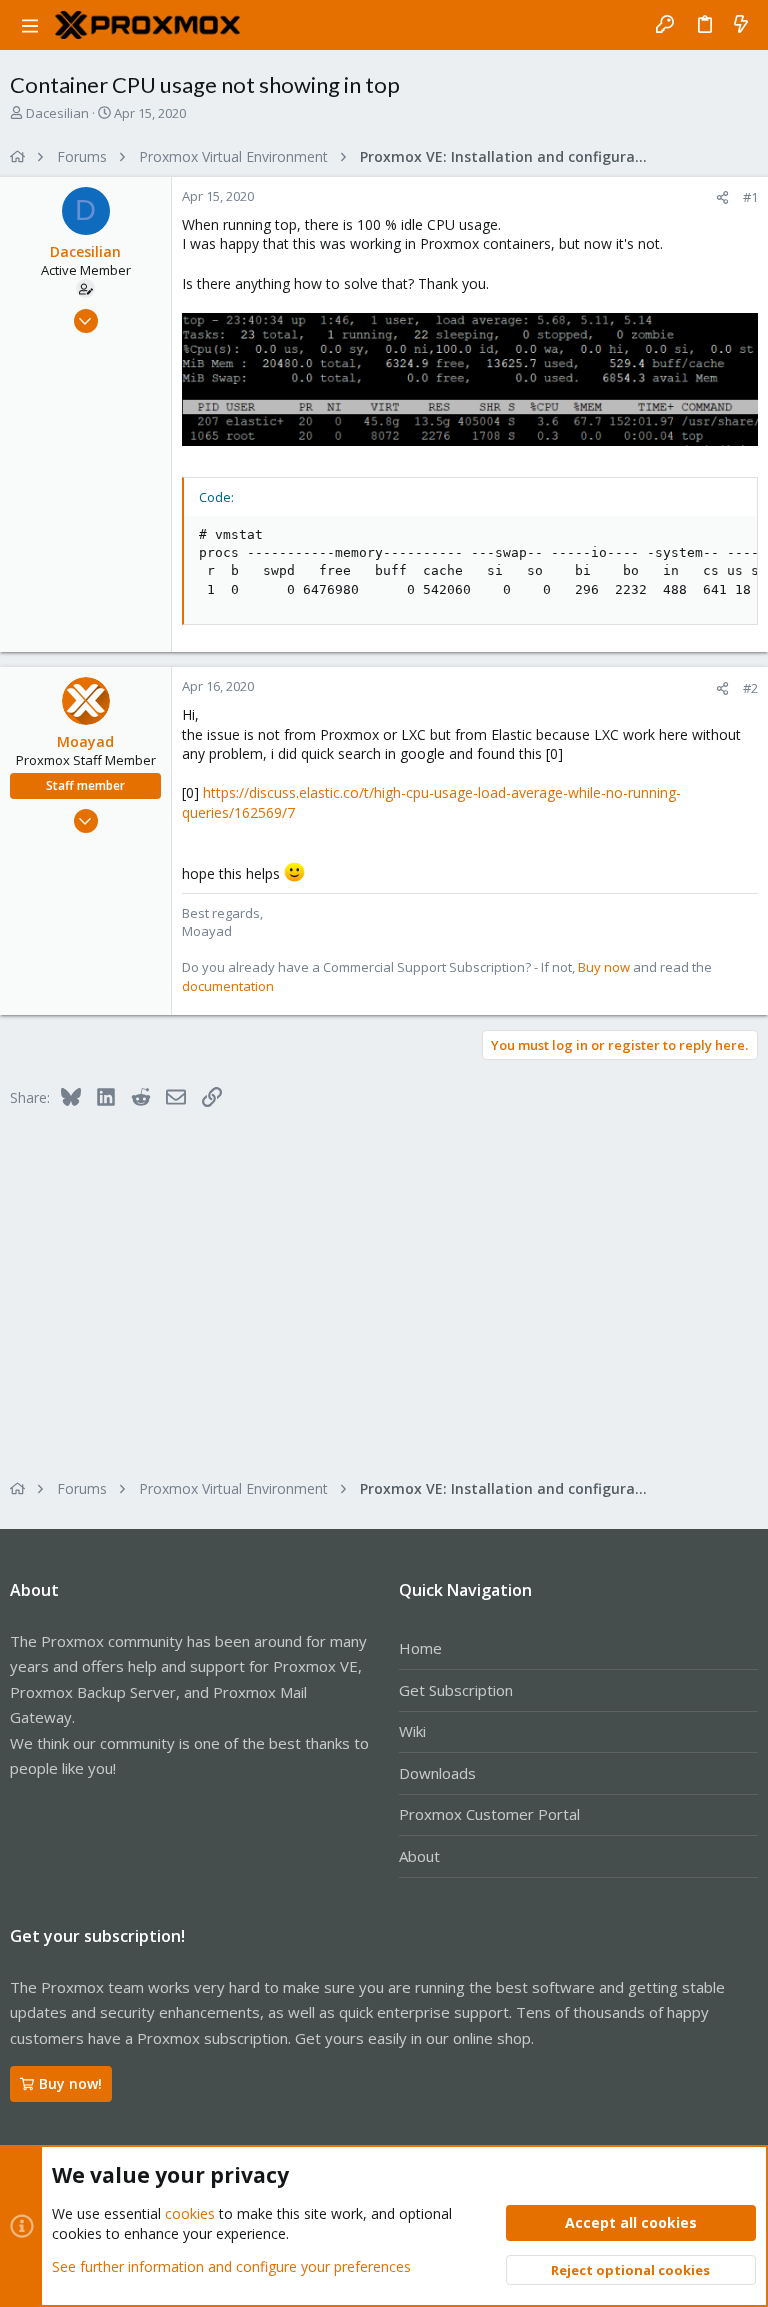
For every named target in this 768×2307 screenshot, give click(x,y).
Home (420, 1648)
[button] (30, 25)
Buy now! (70, 2083)
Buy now (604, 967)
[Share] (722, 197)
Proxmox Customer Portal (489, 1814)
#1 (750, 197)
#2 (750, 688)
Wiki (412, 1731)
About (419, 1856)
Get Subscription (456, 1690)
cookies (190, 2213)
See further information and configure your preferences (231, 2266)
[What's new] (741, 25)
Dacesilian (57, 113)
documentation (228, 986)
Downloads (437, 1773)
